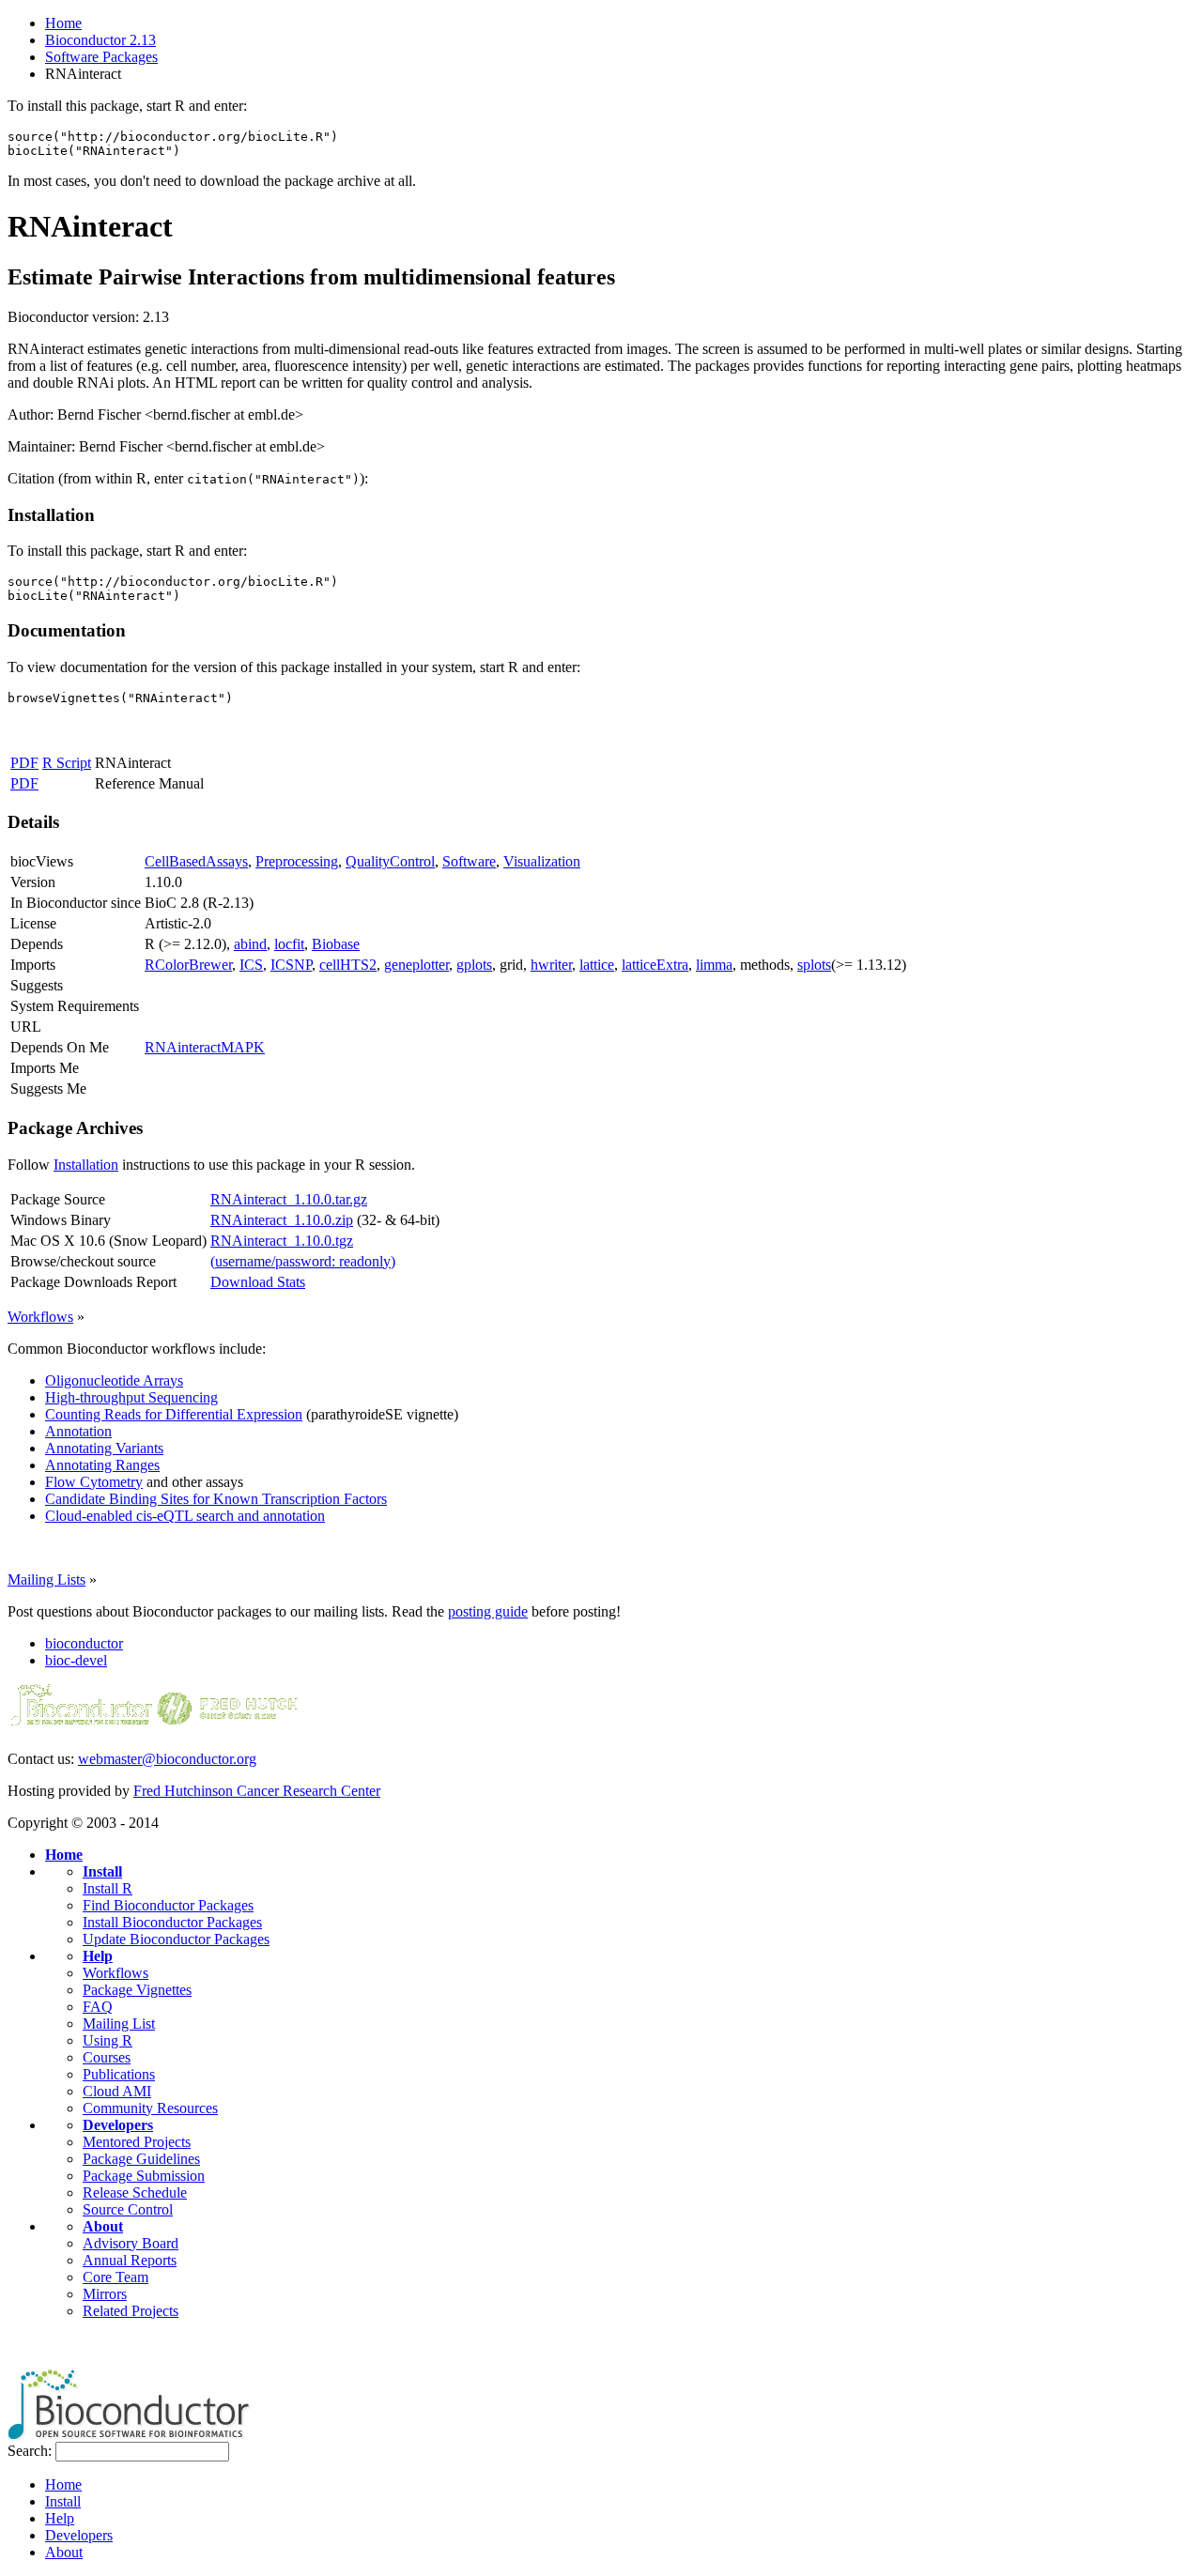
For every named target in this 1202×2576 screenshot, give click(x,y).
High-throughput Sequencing (131, 1397)
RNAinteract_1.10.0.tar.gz (289, 1199)
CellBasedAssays (196, 861)
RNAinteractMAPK (205, 1047)
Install (102, 1871)
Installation (86, 1165)
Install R (108, 1888)
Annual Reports (130, 2260)
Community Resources (150, 2108)
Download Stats (258, 1282)
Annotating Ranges (102, 1465)
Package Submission (144, 2176)
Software (469, 861)
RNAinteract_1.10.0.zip (282, 1220)
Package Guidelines (141, 2159)
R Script (67, 763)
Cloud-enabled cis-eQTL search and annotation (185, 1516)
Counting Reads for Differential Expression (174, 1414)
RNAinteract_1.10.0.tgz (282, 1241)
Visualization (542, 861)
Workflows (40, 1317)
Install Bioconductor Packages (172, 1922)
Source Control (128, 2209)
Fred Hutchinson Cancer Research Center (257, 1791)
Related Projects (131, 2311)
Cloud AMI (117, 2091)
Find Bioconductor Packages (168, 1905)
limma (714, 965)
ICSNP (291, 965)
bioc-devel (76, 1660)
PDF (24, 763)
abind (250, 944)
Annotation (78, 1431)
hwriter (551, 965)
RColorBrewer (188, 965)
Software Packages (101, 57)
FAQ (98, 2007)
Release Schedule (135, 2193)
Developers (118, 2125)
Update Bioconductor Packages (176, 1939)
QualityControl (390, 861)
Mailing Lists (46, 1579)
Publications (119, 2074)
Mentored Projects (137, 2142)
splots (814, 965)
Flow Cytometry (94, 1482)
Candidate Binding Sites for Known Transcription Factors (216, 1499)
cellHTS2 (348, 965)
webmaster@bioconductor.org (167, 1759)
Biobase (336, 944)
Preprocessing (297, 861)
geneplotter (416, 965)
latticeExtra (655, 965)
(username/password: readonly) (303, 1261)
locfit (289, 944)
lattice (597, 965)
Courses (107, 2057)
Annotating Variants (104, 1448)
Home (63, 23)
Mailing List (119, 2024)
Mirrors (105, 2294)
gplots (474, 965)
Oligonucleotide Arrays (114, 1380)
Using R (108, 2040)
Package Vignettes (137, 1990)
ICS (251, 965)
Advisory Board (131, 2243)
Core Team (116, 2277)
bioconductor (84, 1643)
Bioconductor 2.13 (100, 40)
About (103, 2226)
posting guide (488, 1611)
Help (98, 1956)
